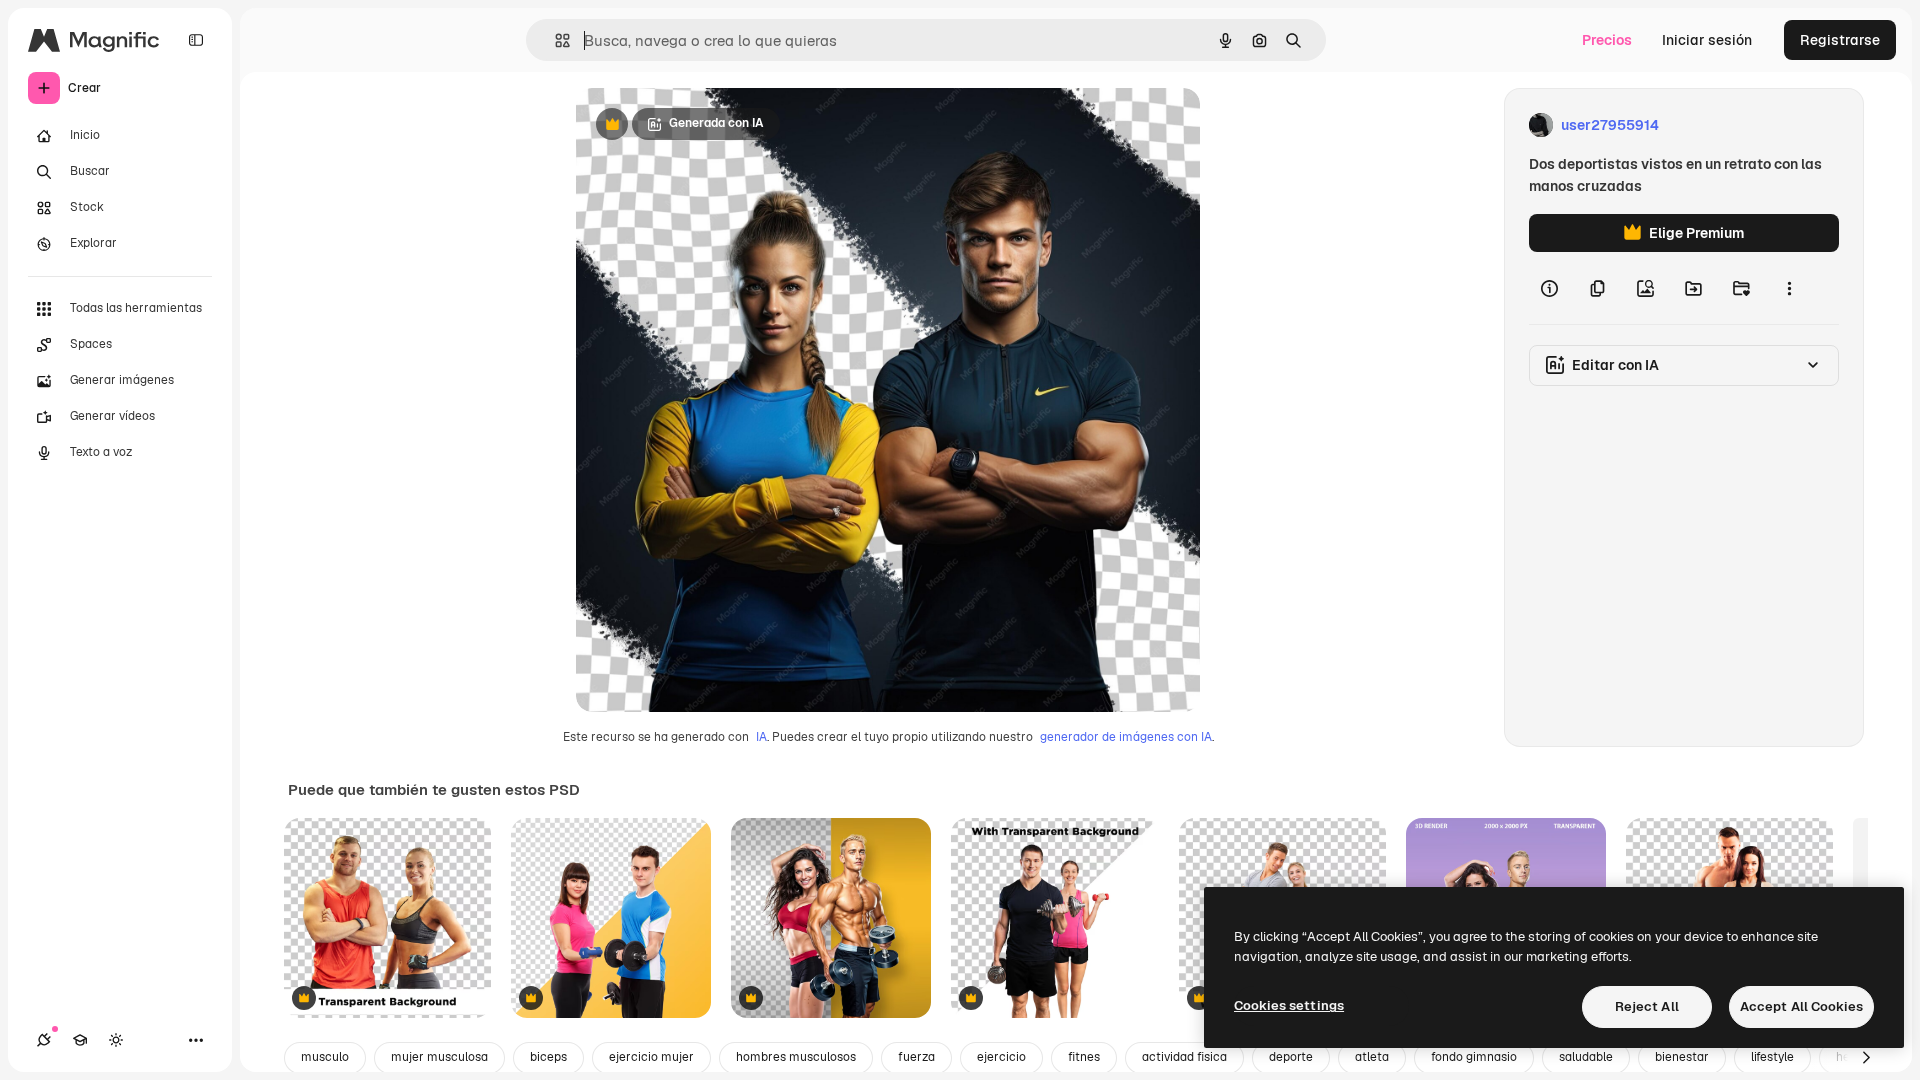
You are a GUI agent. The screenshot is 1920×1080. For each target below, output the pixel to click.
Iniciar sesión (1707, 40)
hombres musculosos (796, 1057)
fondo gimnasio (1474, 1057)
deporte (1291, 1057)
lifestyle (1772, 1057)
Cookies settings (1289, 1005)
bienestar (1682, 1057)
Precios (1607, 40)
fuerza (916, 1057)
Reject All (1647, 1006)
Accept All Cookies (1801, 1006)
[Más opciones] (1789, 288)
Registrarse (1840, 40)
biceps (548, 1057)
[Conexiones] (44, 1040)
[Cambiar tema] (116, 1040)
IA (761, 737)
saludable (1586, 1057)
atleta (1372, 1057)
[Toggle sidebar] (196, 40)
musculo (325, 1057)
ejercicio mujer (651, 1057)
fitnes (1084, 1057)
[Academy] (80, 1040)
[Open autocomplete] (554, 40)
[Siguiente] (1866, 1058)
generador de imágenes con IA (1126, 737)
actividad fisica (1184, 1057)
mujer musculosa (439, 1057)
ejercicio (1001, 1057)
